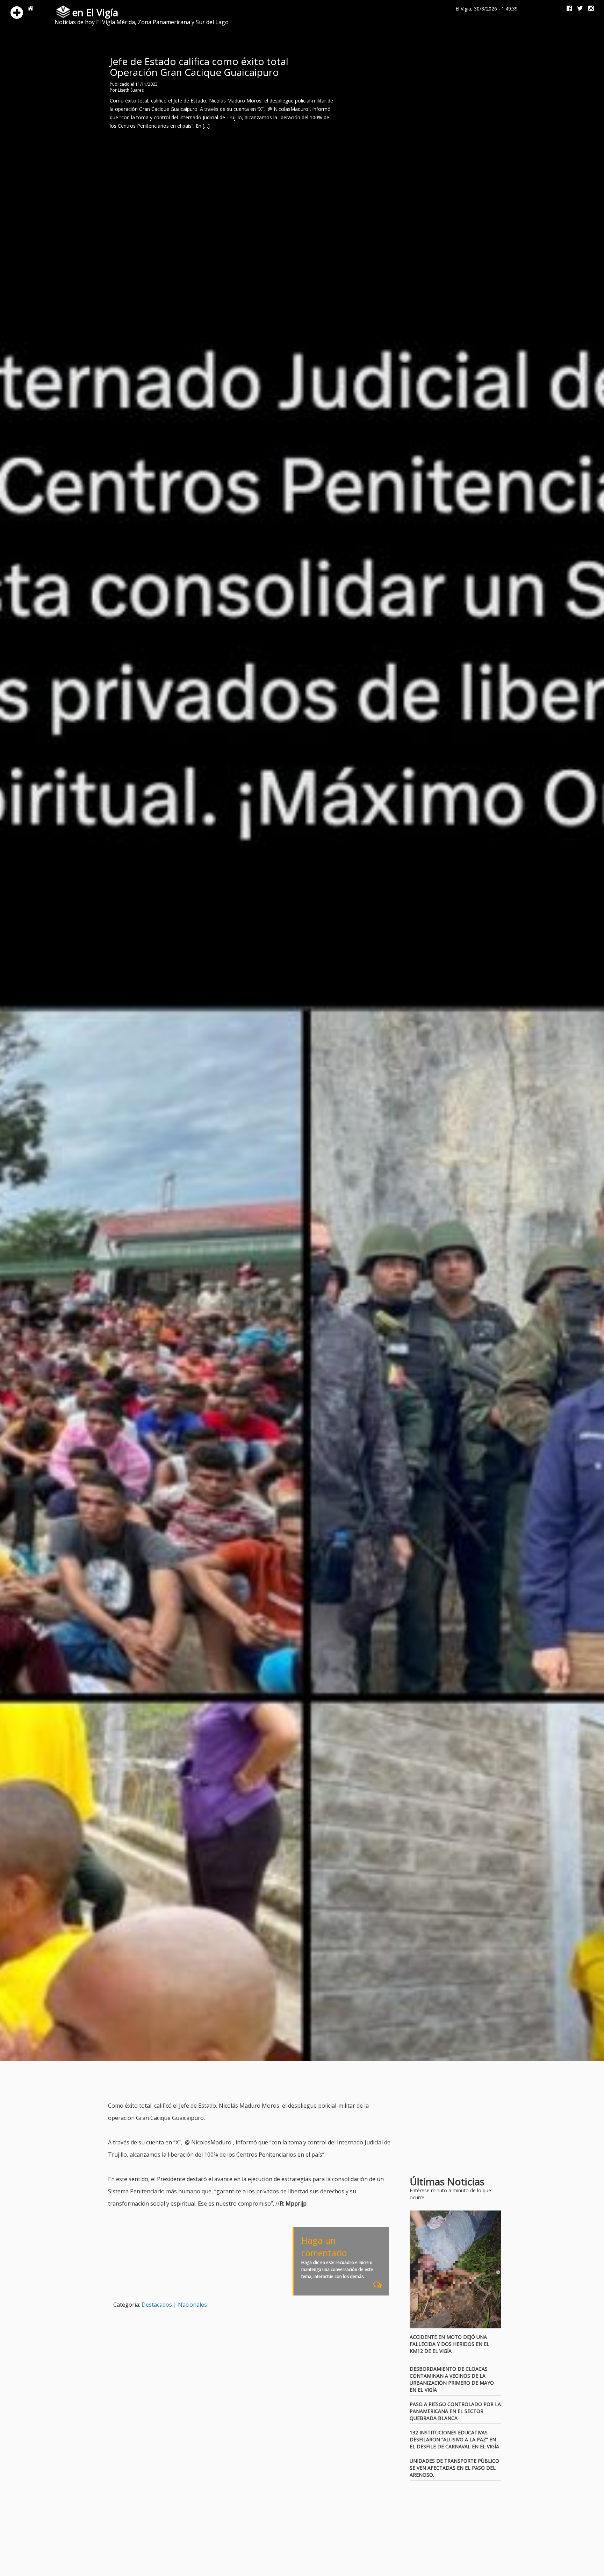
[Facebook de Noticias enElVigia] (567, 9)
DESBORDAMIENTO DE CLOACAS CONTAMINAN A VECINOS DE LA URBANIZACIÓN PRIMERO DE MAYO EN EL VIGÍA (452, 2379)
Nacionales (192, 2305)
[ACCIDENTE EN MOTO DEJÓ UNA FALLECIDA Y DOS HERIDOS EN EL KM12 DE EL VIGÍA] (456, 2270)
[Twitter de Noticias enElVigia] (577, 9)
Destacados (157, 2305)
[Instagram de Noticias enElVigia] (588, 9)
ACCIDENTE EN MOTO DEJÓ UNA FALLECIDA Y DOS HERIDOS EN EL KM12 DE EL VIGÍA (450, 2344)
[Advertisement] (235, 2082)
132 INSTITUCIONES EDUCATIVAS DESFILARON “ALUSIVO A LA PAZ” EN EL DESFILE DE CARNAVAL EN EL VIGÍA (454, 2439)
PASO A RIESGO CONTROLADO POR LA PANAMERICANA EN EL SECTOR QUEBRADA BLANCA (455, 2411)
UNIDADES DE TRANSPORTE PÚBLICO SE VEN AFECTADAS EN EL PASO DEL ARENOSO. (454, 2468)
